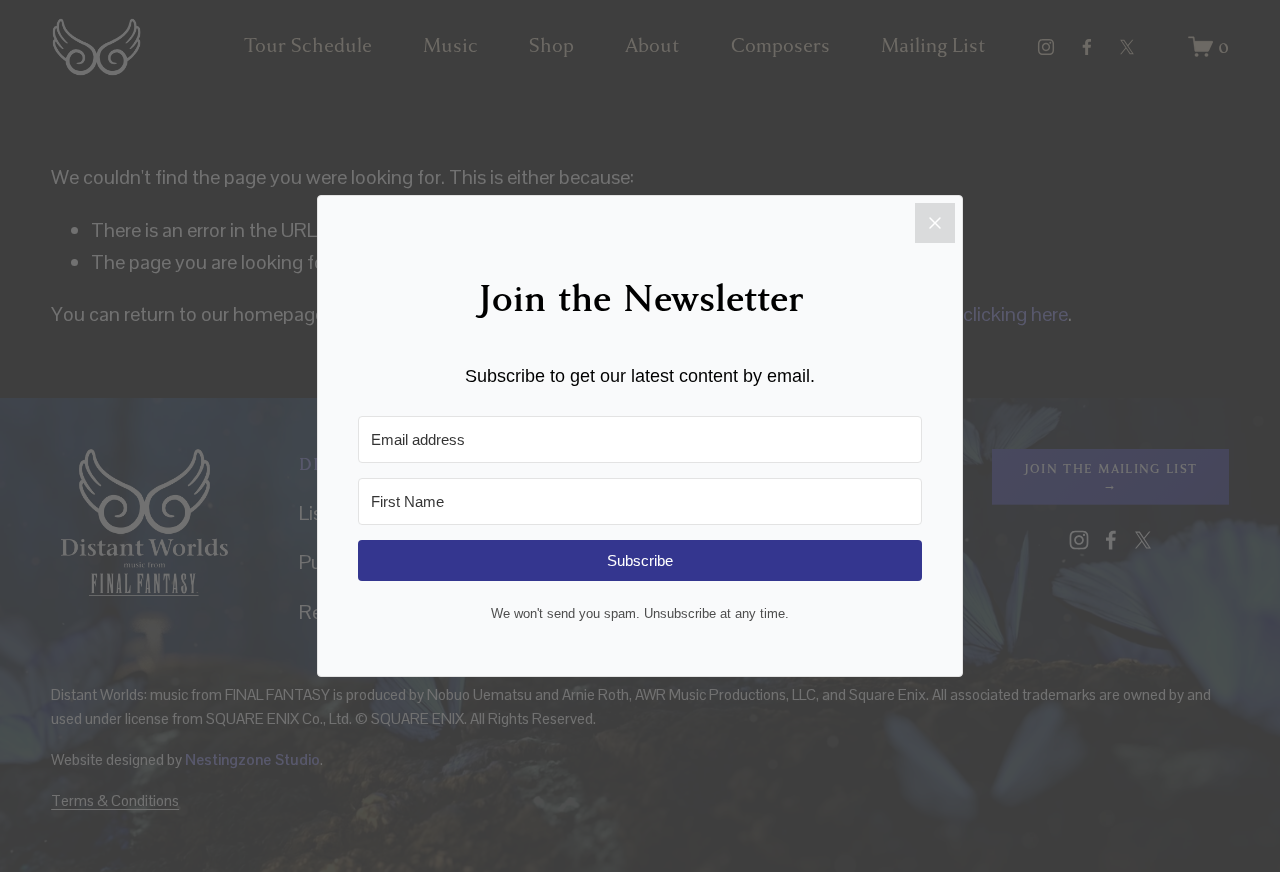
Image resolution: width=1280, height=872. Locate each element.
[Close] (935, 223)
